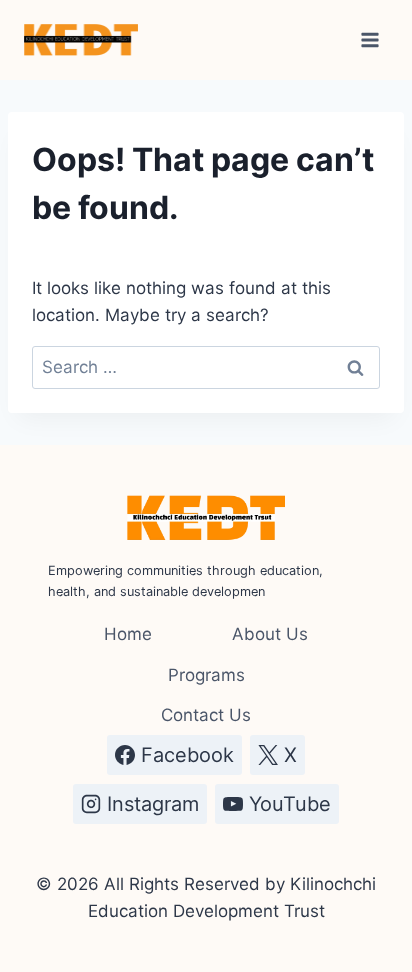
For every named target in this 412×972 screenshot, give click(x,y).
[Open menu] (369, 39)
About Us (270, 634)
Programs (206, 675)
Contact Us (206, 715)
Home (128, 634)
